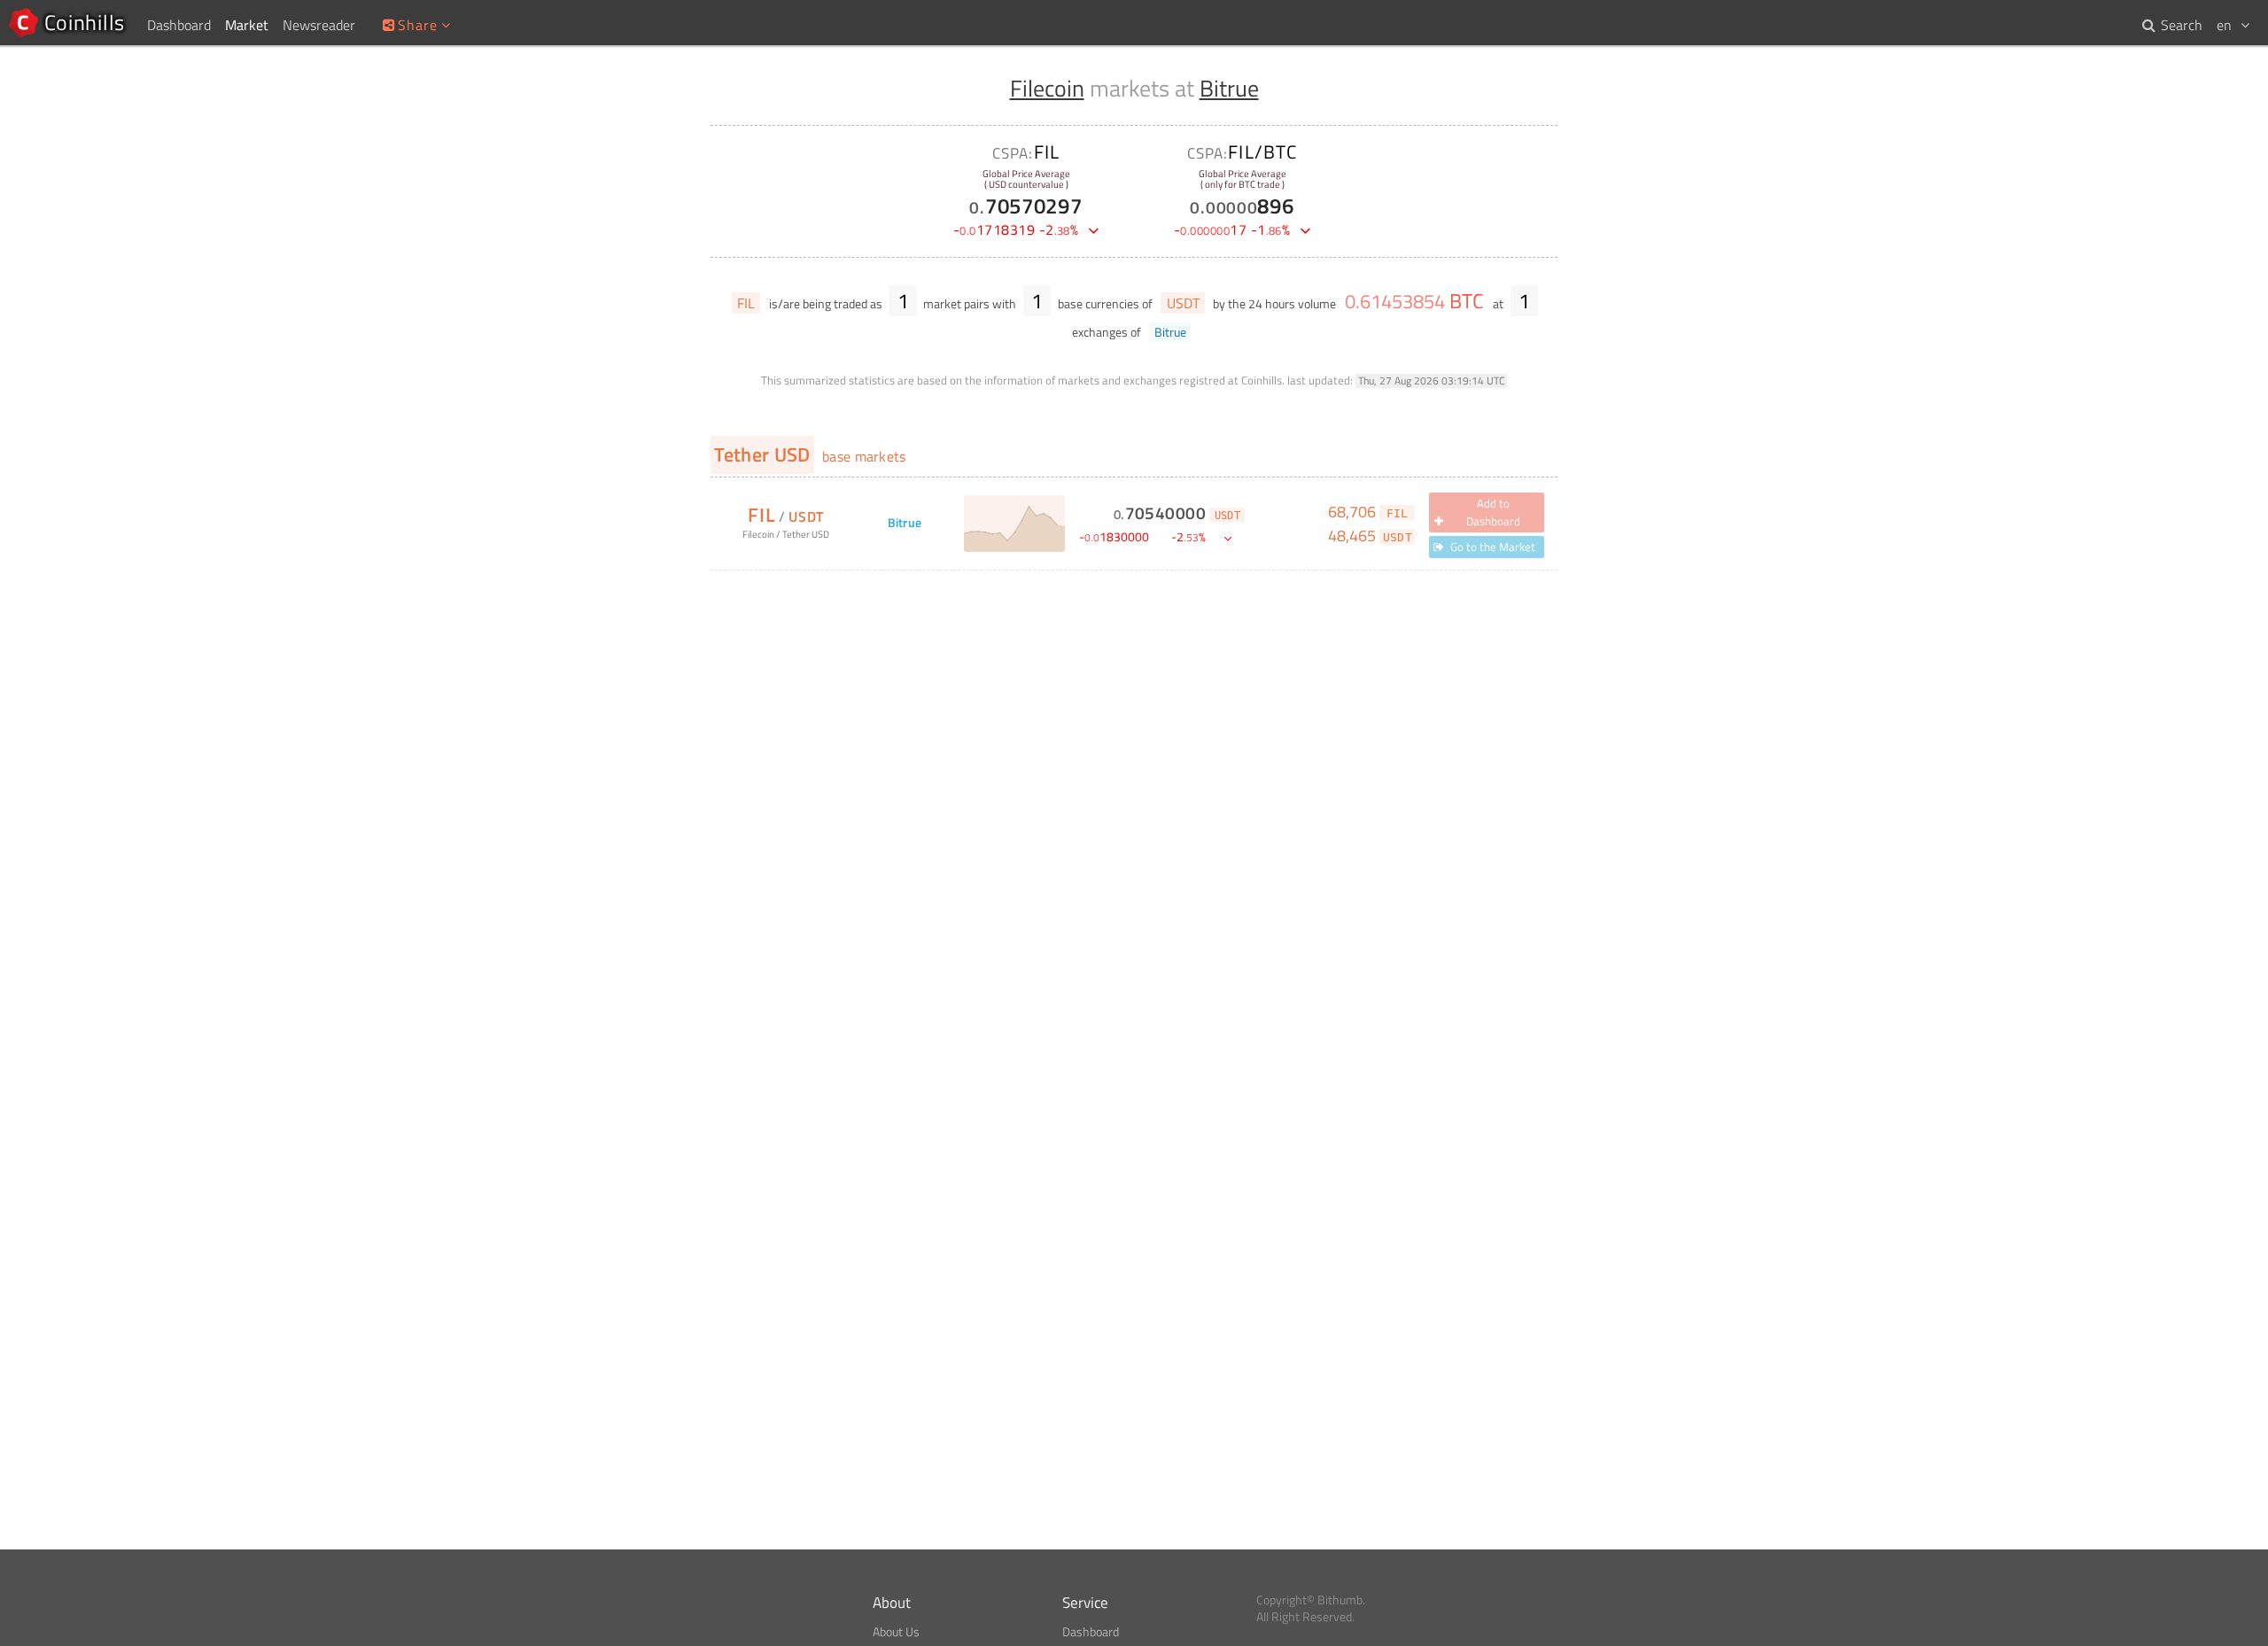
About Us (896, 1632)
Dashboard (1091, 1632)
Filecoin (1047, 88)
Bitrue (1229, 88)
